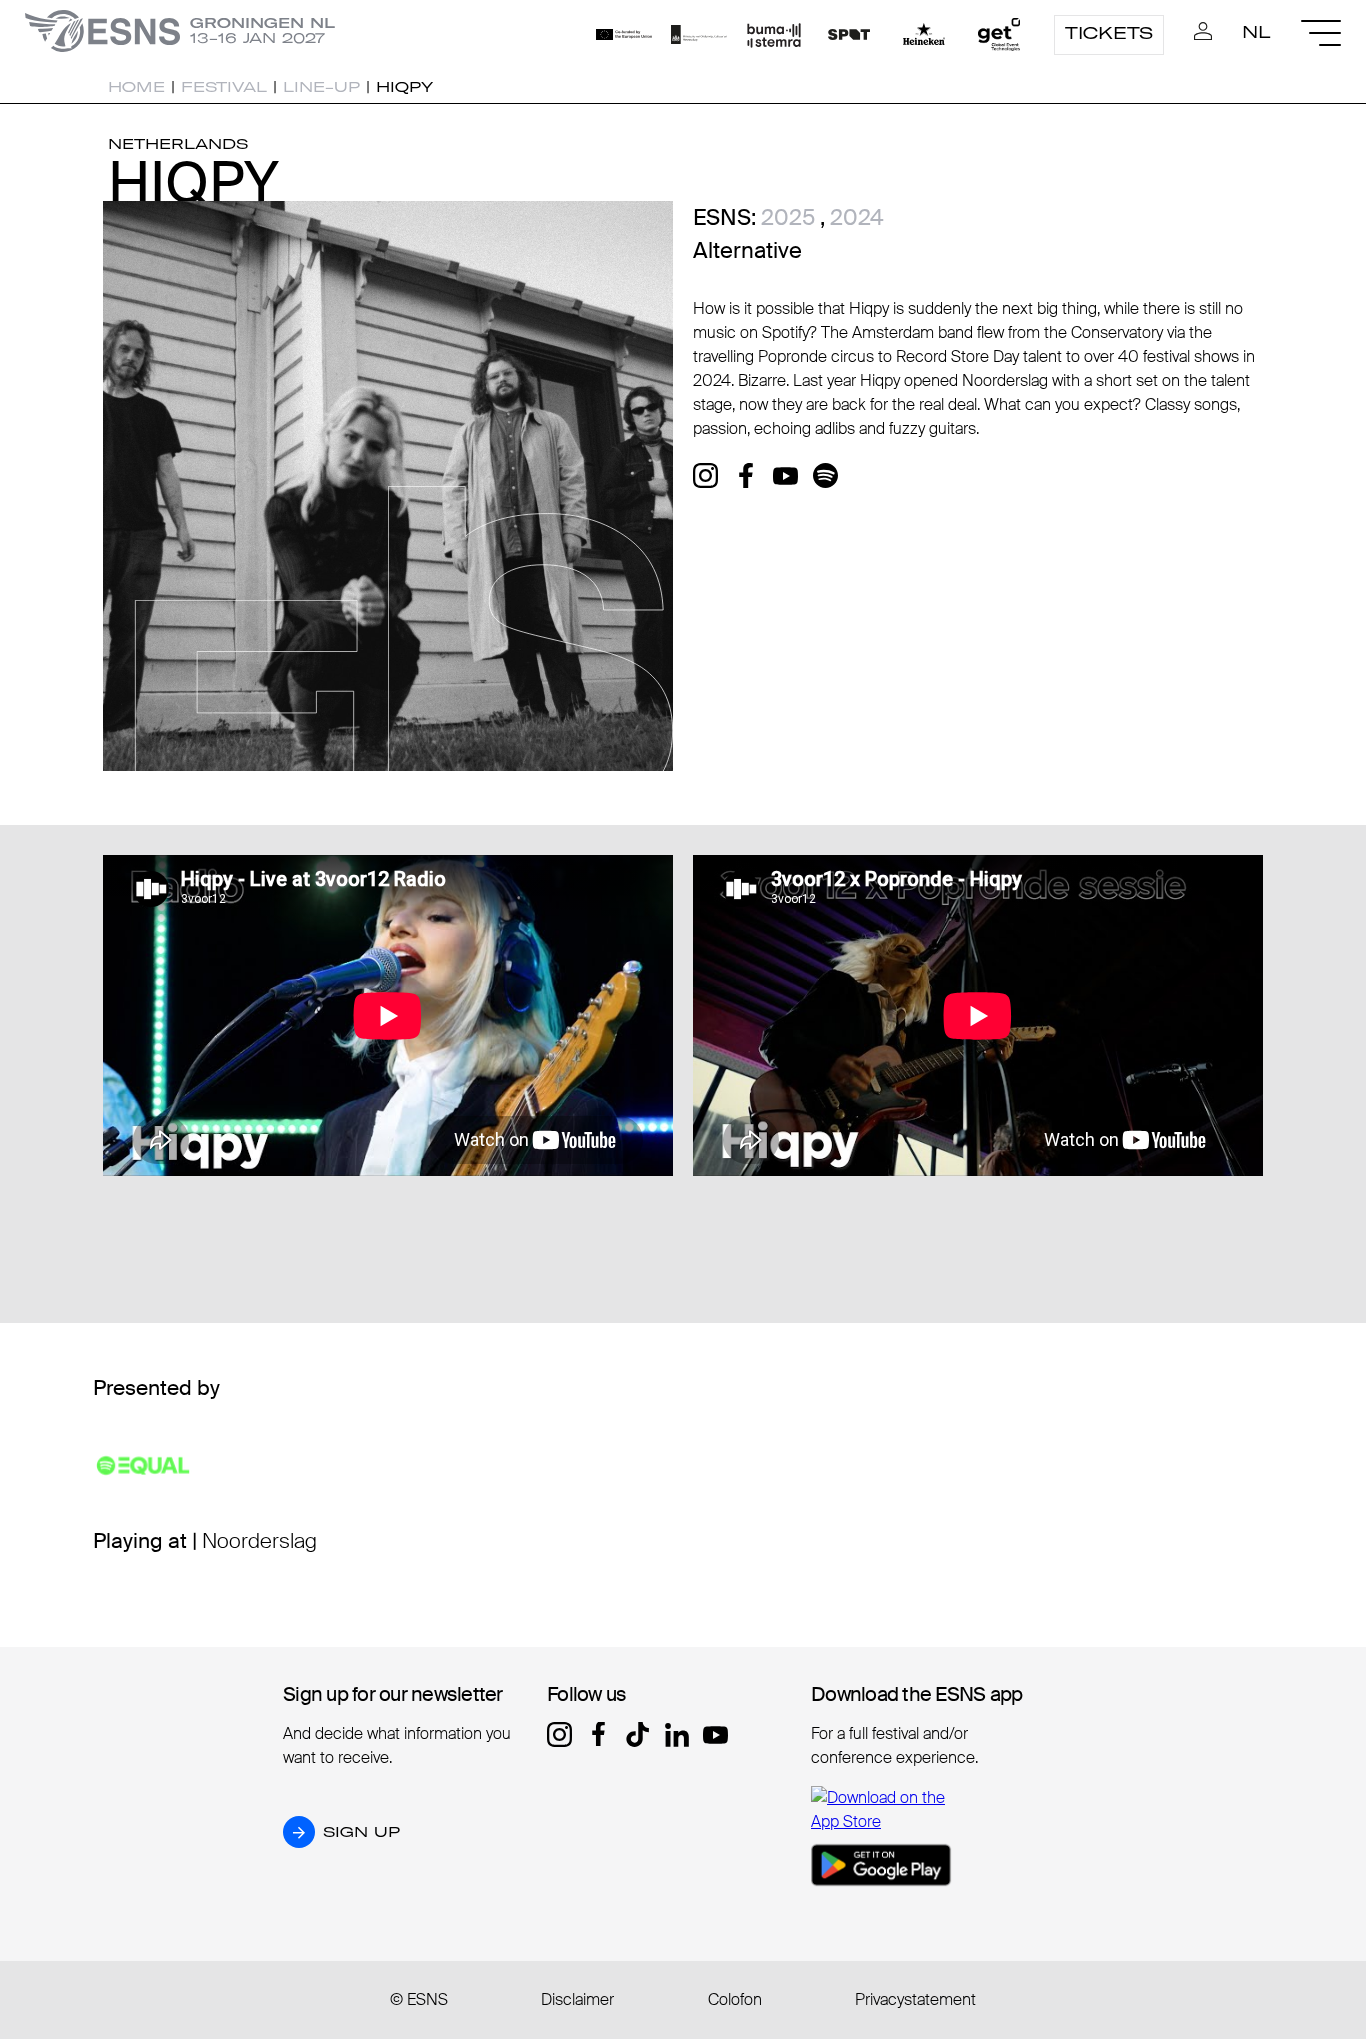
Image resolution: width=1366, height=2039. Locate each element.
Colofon (735, 1999)
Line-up (321, 87)
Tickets (1109, 33)
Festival (224, 87)
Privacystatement (915, 1999)
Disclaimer (577, 1999)
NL (1256, 32)
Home (136, 87)
